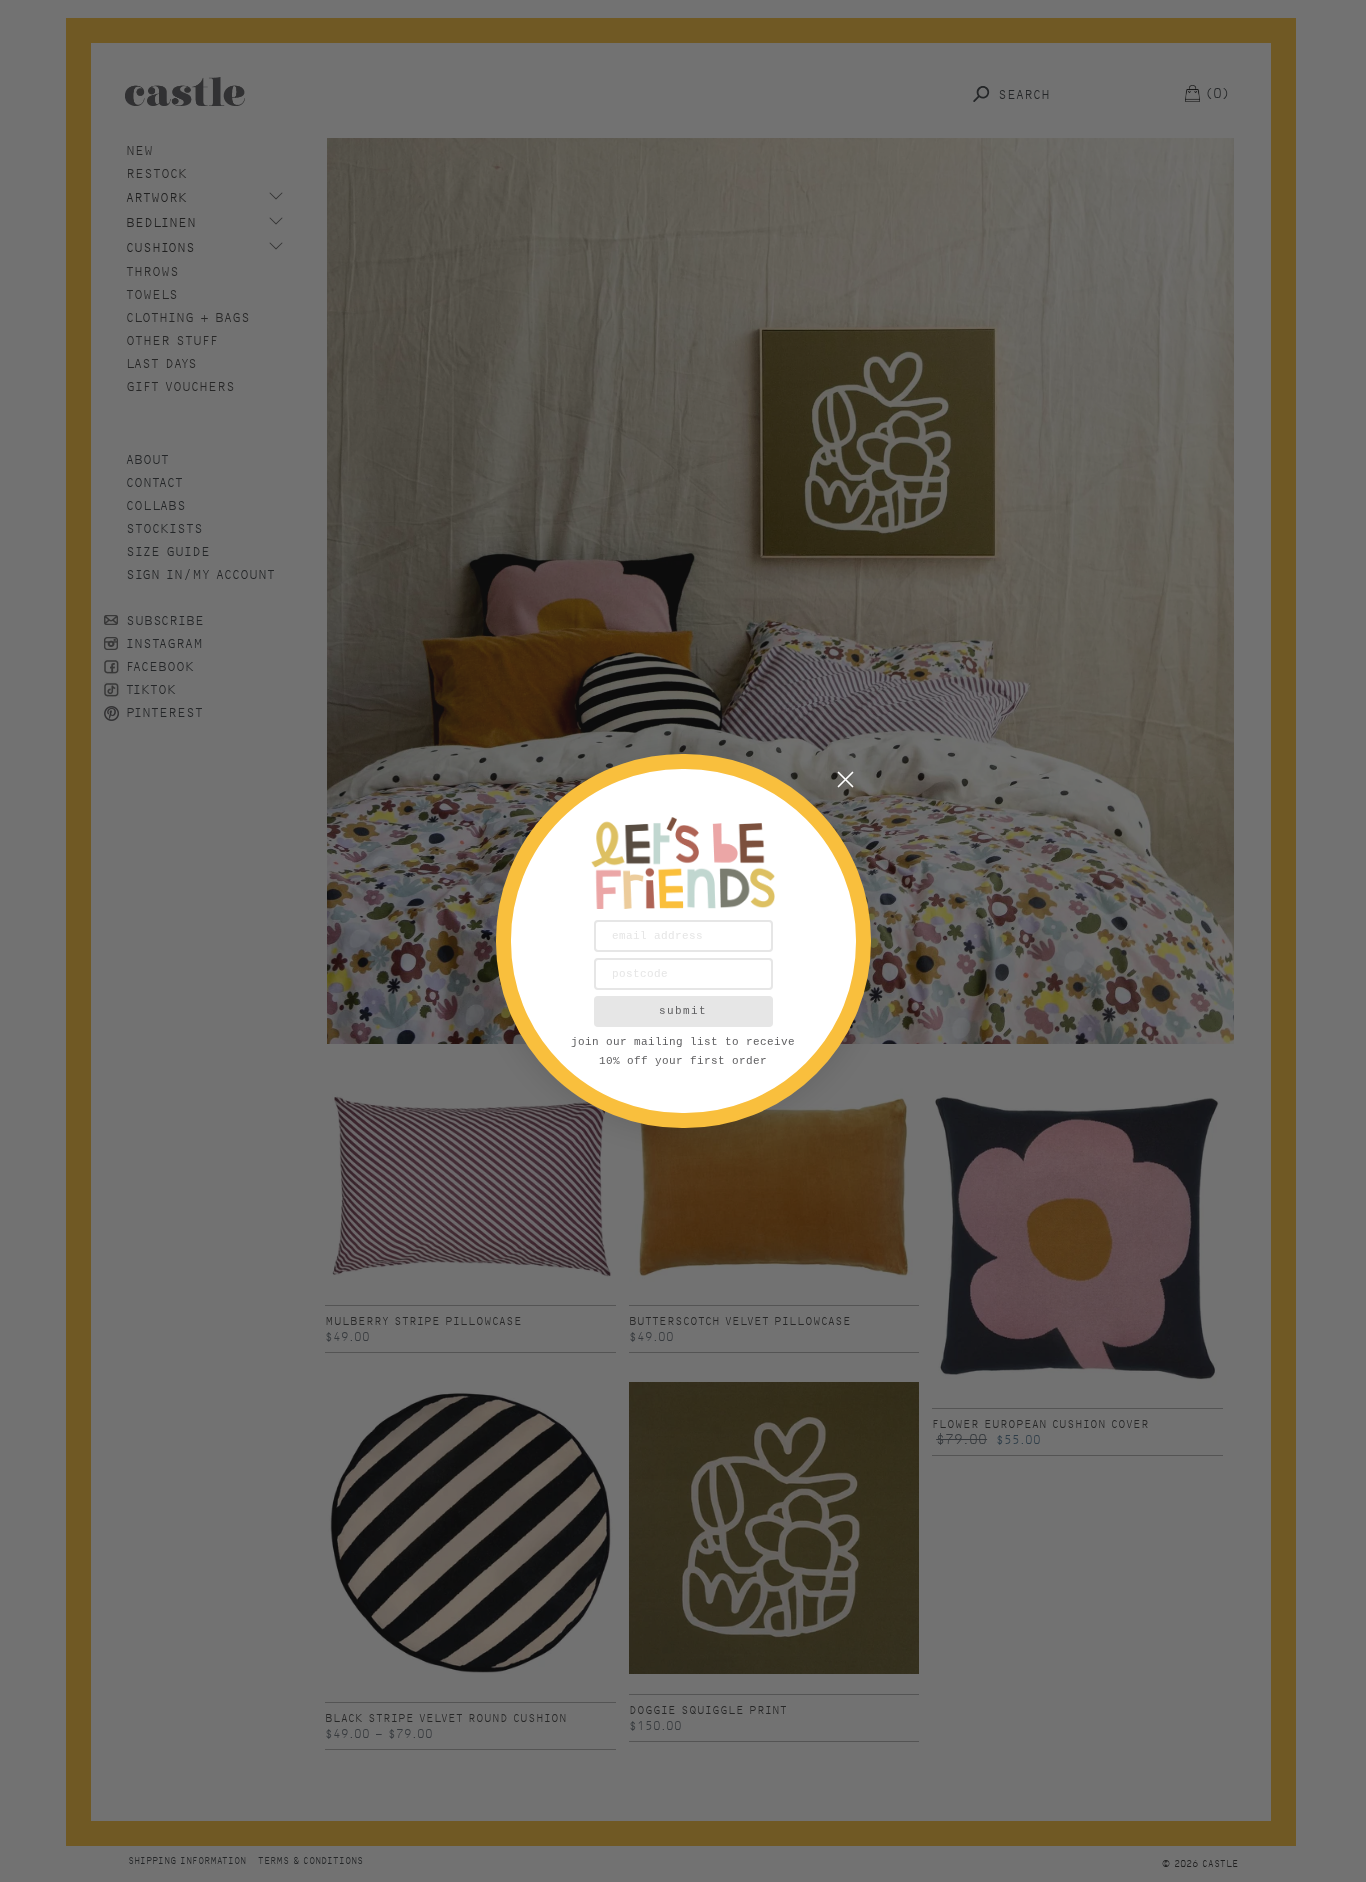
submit (683, 1011)
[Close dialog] (845, 779)
